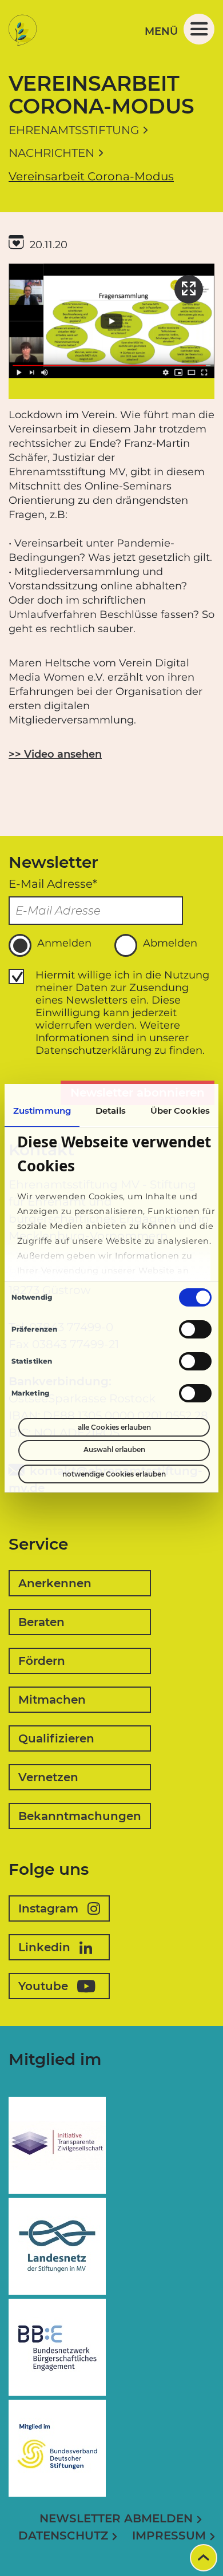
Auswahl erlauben (114, 1449)
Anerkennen (55, 1583)
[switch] (195, 1329)
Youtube (43, 1986)
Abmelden (170, 943)
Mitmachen (52, 1700)
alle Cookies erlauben (114, 1427)
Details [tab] (111, 1111)
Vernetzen (48, 1777)
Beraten (41, 1622)
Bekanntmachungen (80, 1816)
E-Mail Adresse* (53, 884)
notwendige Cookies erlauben (114, 1474)
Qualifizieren (56, 1738)
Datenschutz (63, 2535)
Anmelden (64, 943)
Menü (161, 31)
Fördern (42, 1661)
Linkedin (44, 1947)
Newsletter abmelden (116, 2518)
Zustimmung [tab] (42, 1111)
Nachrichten (51, 153)
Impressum (169, 2535)
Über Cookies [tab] (180, 1111)
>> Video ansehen (55, 754)
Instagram (48, 1908)
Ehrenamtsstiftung (74, 130)
